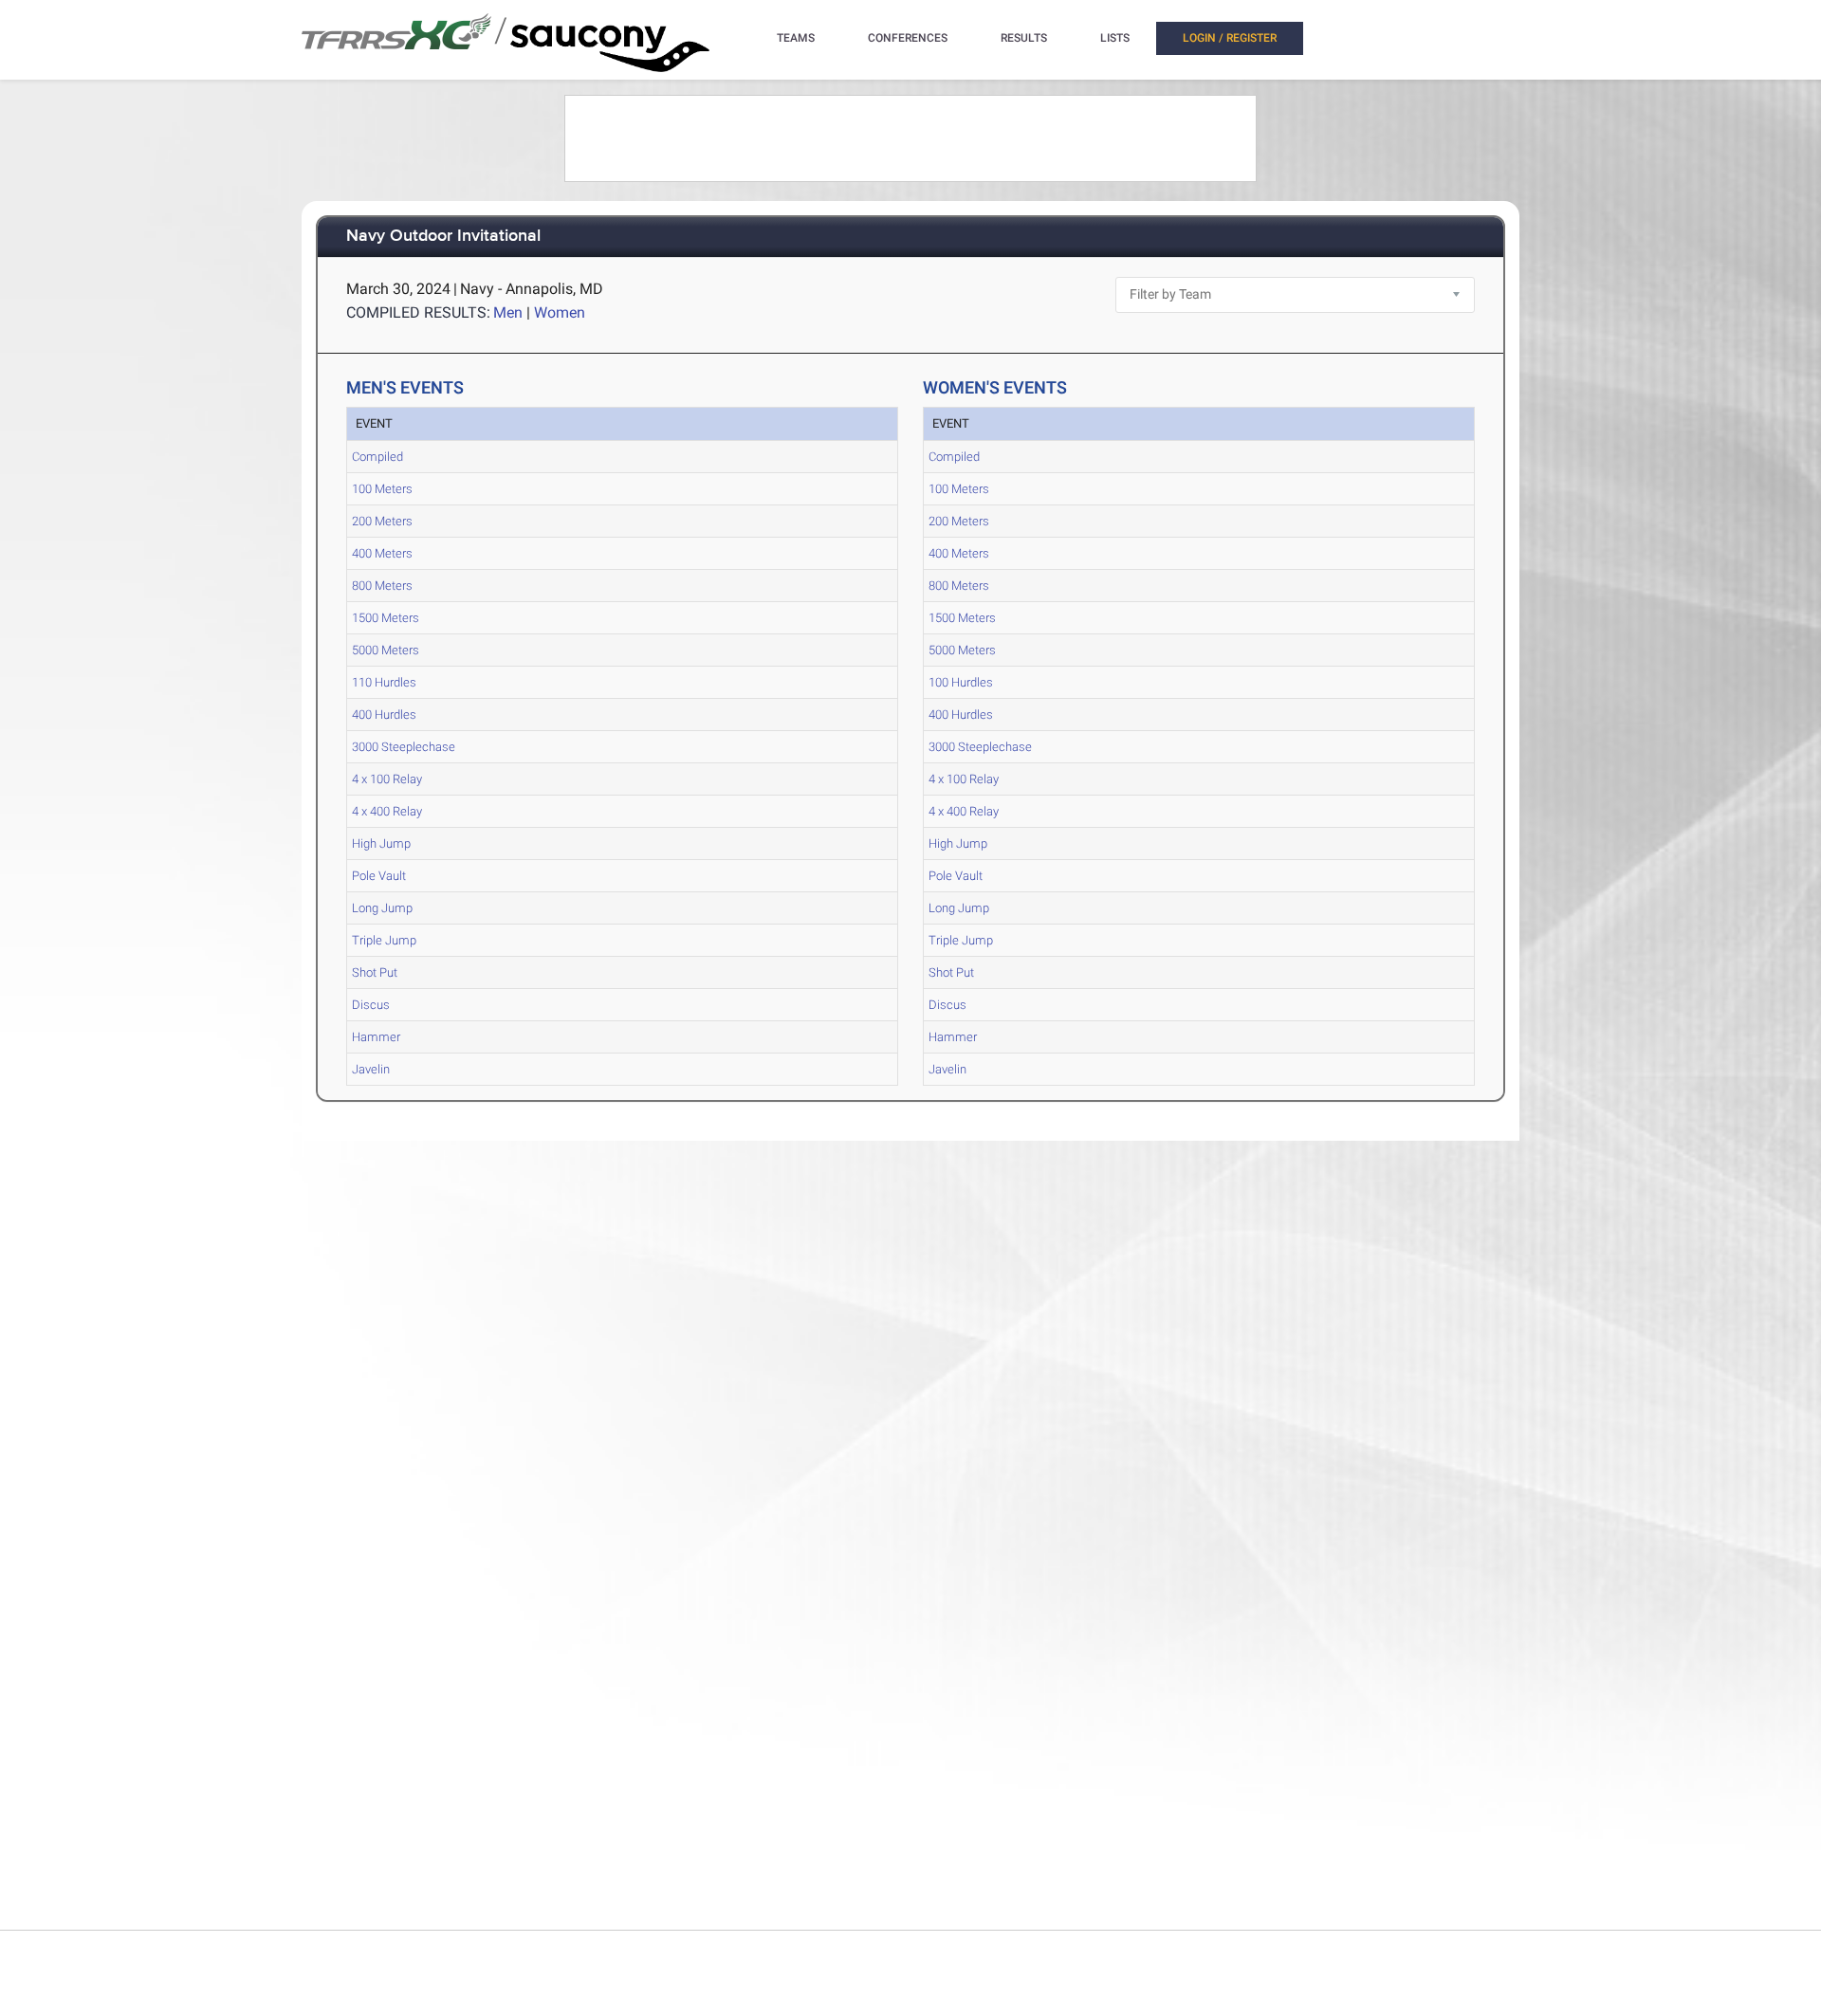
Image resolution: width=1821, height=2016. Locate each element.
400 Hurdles (384, 715)
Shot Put (375, 972)
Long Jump (382, 908)
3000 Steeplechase (404, 747)
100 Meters (382, 489)
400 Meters (382, 553)
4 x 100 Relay (387, 779)
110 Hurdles (384, 682)
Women (560, 312)
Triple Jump (384, 940)
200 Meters (382, 521)
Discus (371, 1005)
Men (508, 312)
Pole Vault (379, 876)
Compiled (377, 457)
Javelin (371, 1069)
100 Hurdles (961, 682)
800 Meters (382, 586)
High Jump (381, 843)
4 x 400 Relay (387, 811)
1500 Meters (386, 618)
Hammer (376, 1037)
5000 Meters (386, 650)
